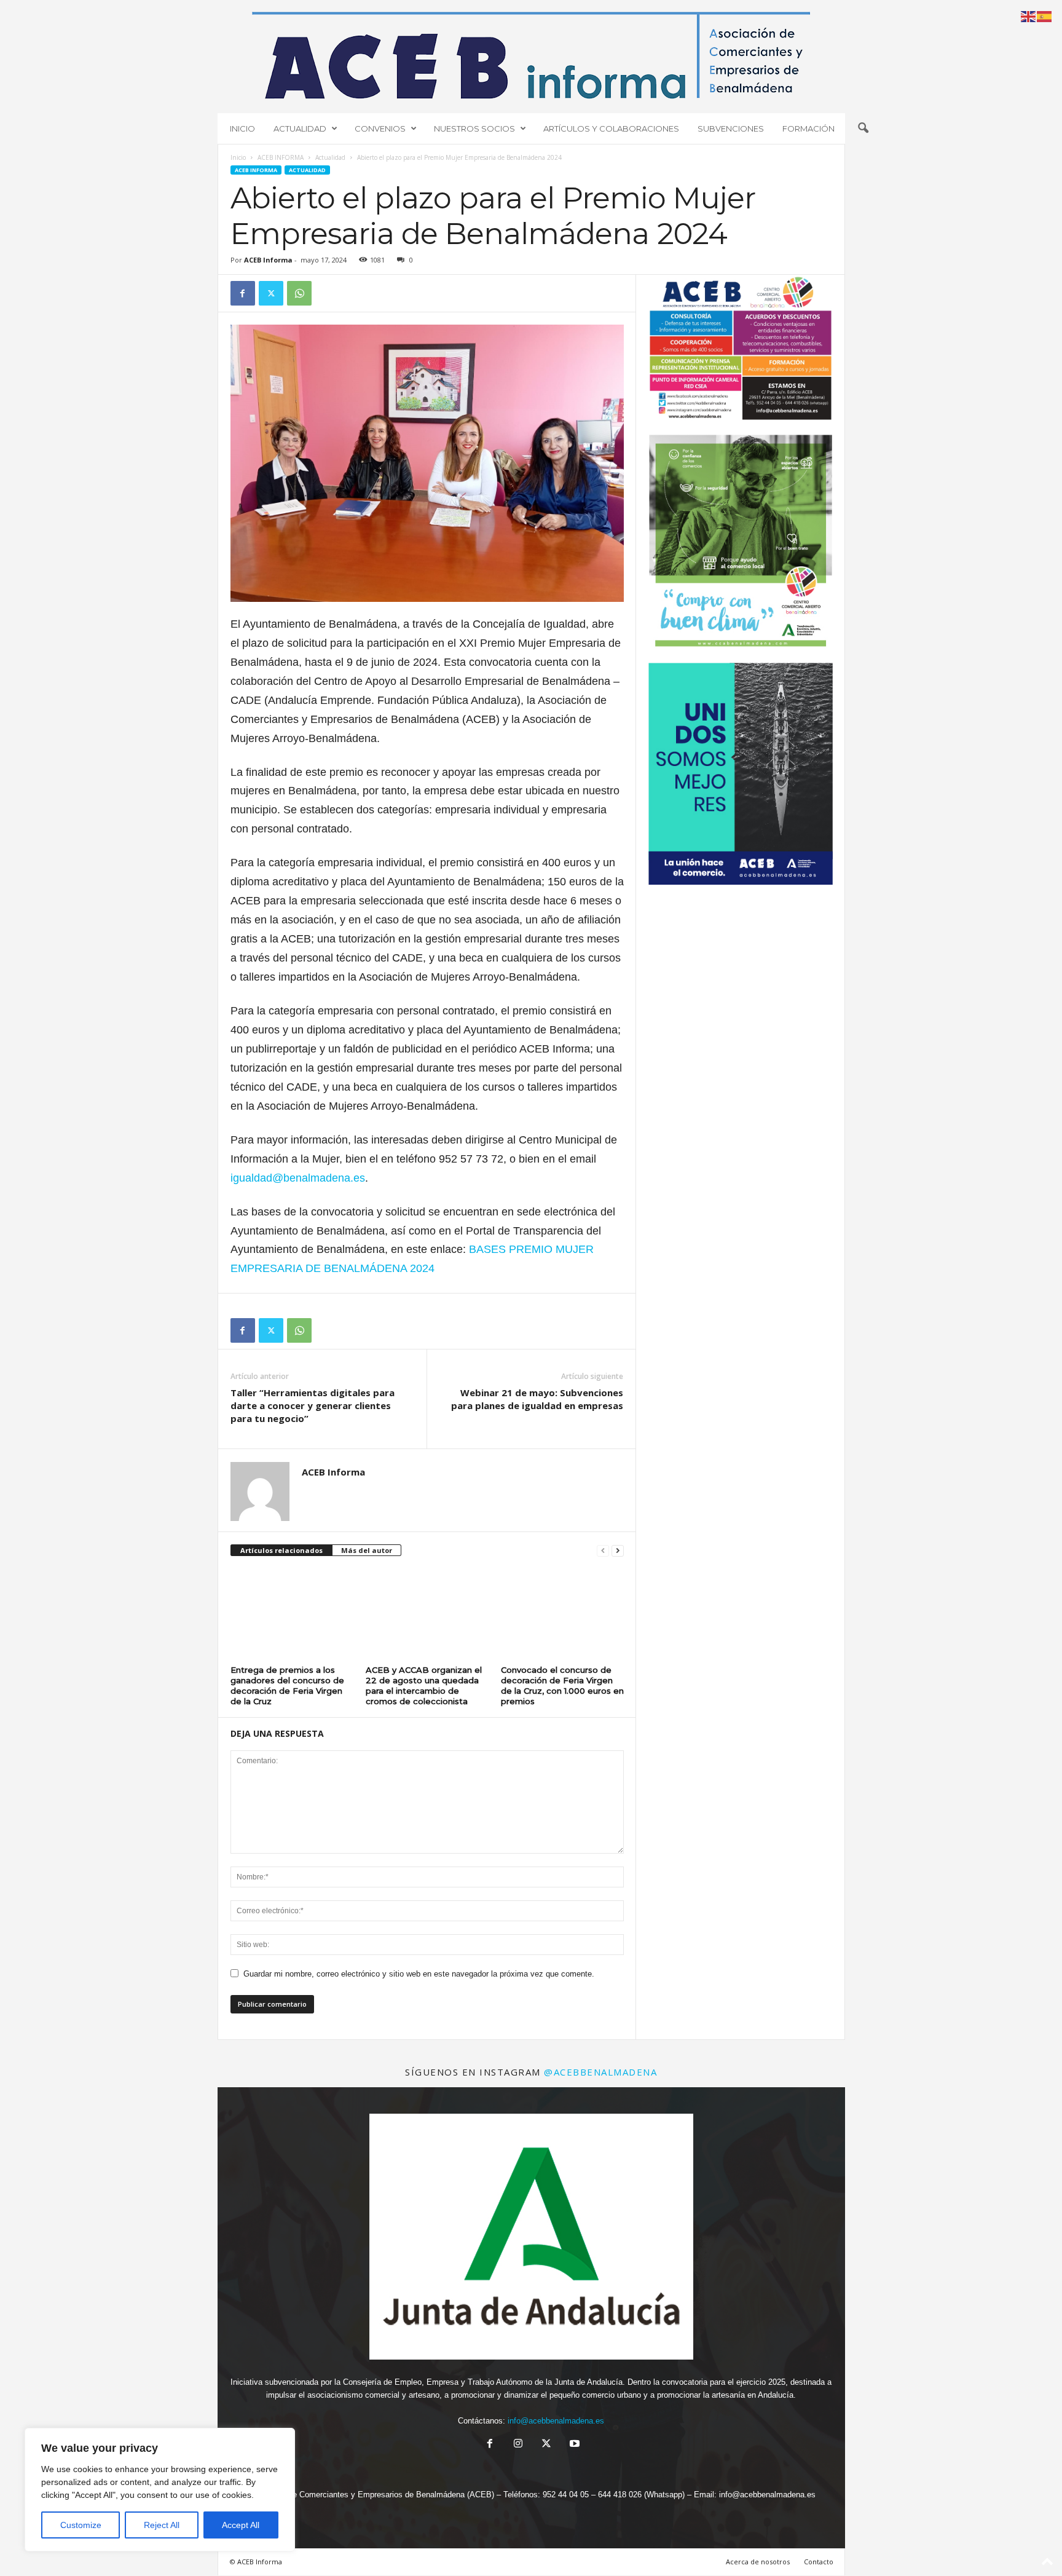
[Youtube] (573, 2445)
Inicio (238, 157)
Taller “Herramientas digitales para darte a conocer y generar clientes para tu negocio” (313, 1405)
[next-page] (618, 1551)
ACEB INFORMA (281, 157)
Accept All (241, 2525)
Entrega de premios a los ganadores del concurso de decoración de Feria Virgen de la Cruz (287, 1685)
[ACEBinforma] (531, 55)
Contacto (819, 2562)
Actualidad (330, 157)
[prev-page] (603, 1551)
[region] (160, 2490)
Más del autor (367, 1550)
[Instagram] (518, 2445)
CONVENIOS (380, 128)
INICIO (242, 128)
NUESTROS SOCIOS (474, 128)
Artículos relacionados (281, 1550)
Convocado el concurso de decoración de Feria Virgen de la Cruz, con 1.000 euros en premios (562, 1685)
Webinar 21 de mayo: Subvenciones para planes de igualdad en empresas (537, 1399)
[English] (1029, 16)
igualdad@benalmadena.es (298, 1178)
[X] (271, 293)
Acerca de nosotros (758, 2562)
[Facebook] (243, 293)
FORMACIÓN (808, 128)
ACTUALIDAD (300, 128)
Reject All (162, 2525)
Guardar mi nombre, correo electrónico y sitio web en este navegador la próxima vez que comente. (419, 1974)
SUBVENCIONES (731, 128)
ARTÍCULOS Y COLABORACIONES (611, 128)
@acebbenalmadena (600, 2072)
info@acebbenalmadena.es (556, 2421)
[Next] (807, 545)
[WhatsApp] (299, 293)
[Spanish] (1045, 16)
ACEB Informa (268, 260)
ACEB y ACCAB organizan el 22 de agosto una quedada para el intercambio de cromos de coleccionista (424, 1685)
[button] (863, 128)
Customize (81, 2525)
